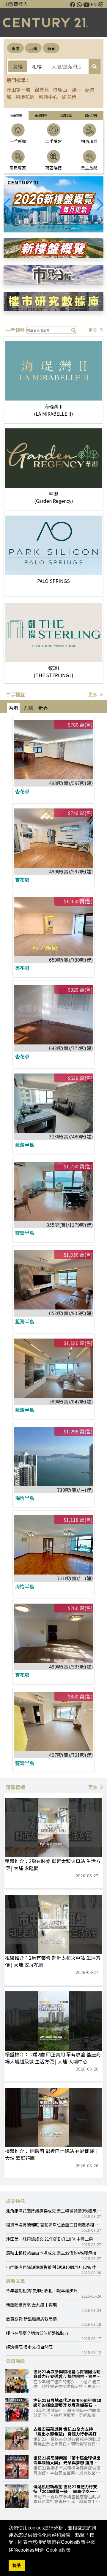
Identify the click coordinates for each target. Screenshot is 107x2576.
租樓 (37, 66)
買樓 (18, 66)
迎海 (76, 90)
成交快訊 (15, 2201)
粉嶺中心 (48, 97)
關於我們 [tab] (91, 115)
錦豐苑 (42, 90)
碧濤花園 (25, 97)
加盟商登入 (16, 4)
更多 (93, 330)
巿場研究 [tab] (41, 115)
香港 (15, 48)
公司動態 (15, 2361)
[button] (100, 205)
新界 (51, 48)
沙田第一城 (18, 90)
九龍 (33, 48)
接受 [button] (17, 2565)
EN (94, 4)
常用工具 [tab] (66, 115)
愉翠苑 (69, 97)
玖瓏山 (60, 90)
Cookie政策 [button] (58, 2550)
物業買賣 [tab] (16, 115)
